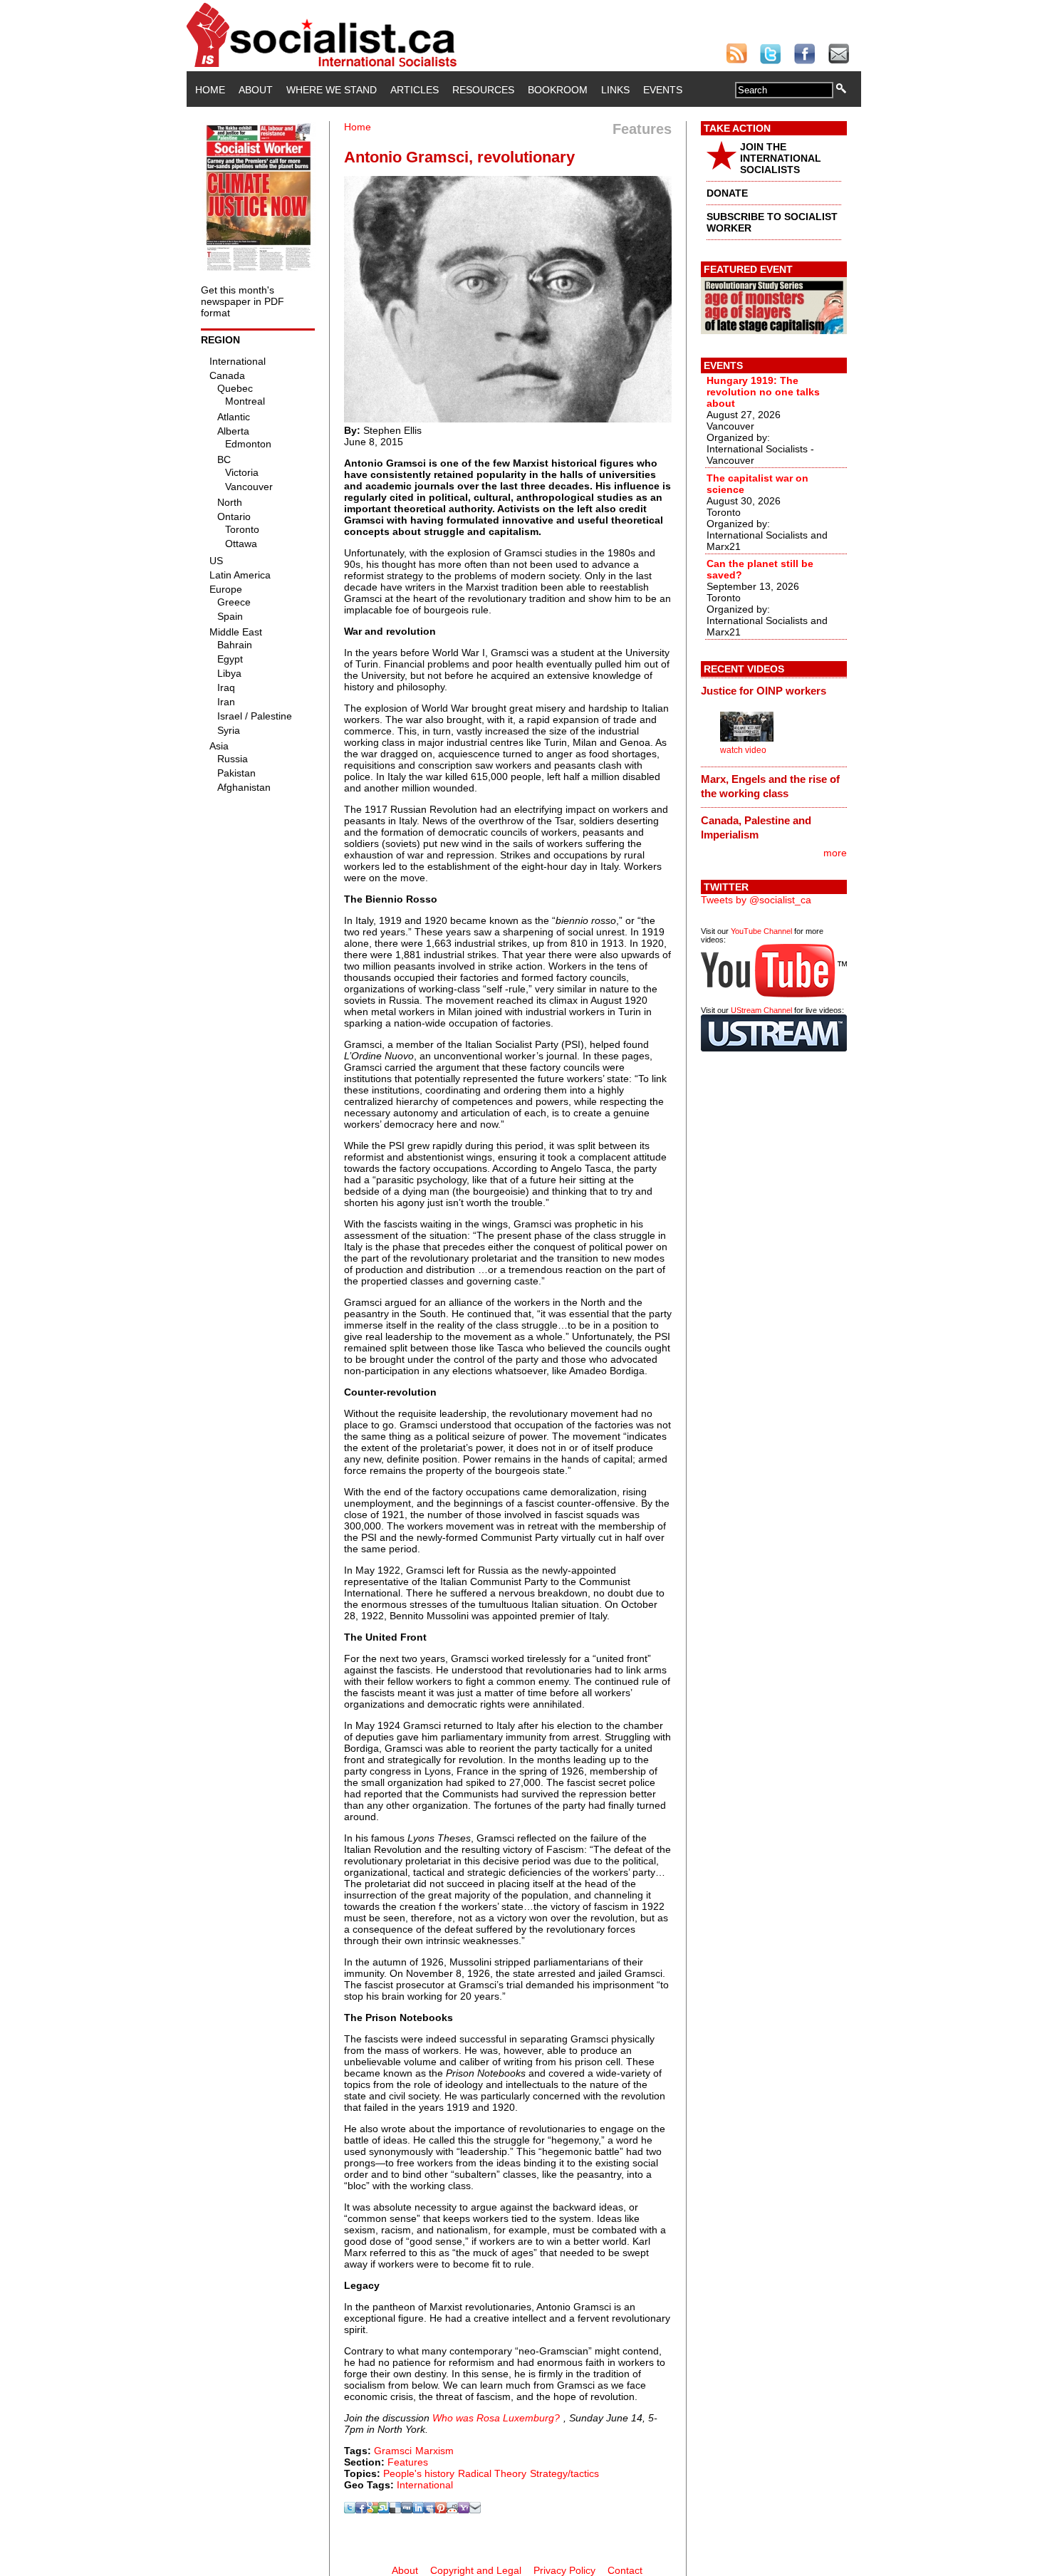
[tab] (774, 690)
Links (615, 90)
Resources (483, 90)
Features (408, 2462)
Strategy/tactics (564, 2473)
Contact (625, 2570)
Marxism (434, 2451)
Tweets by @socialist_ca (756, 900)
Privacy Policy (564, 2570)
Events (663, 90)
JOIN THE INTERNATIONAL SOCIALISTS (781, 158)
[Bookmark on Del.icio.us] (395, 2510)
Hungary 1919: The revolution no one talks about (763, 392)
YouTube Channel (761, 931)
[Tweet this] (350, 2510)
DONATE (727, 193)
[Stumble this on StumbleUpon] (384, 2510)
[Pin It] (441, 2510)
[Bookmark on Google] (373, 2510)
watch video (743, 750)
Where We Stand (332, 90)
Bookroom (558, 90)
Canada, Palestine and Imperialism (756, 827)
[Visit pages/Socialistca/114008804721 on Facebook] (361, 2510)
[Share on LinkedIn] (418, 2510)
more (835, 853)
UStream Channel (761, 1010)
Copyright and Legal (476, 2570)
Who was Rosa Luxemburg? (496, 2418)
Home (210, 90)
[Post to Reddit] (452, 2510)
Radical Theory (492, 2473)
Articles (415, 90)
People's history (419, 2473)
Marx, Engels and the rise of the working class (770, 786)
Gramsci (393, 2451)
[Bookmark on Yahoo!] (464, 2510)
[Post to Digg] (407, 2510)
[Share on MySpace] (429, 2510)
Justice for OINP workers (764, 691)
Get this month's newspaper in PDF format (243, 301)
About (256, 90)
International (425, 2485)
